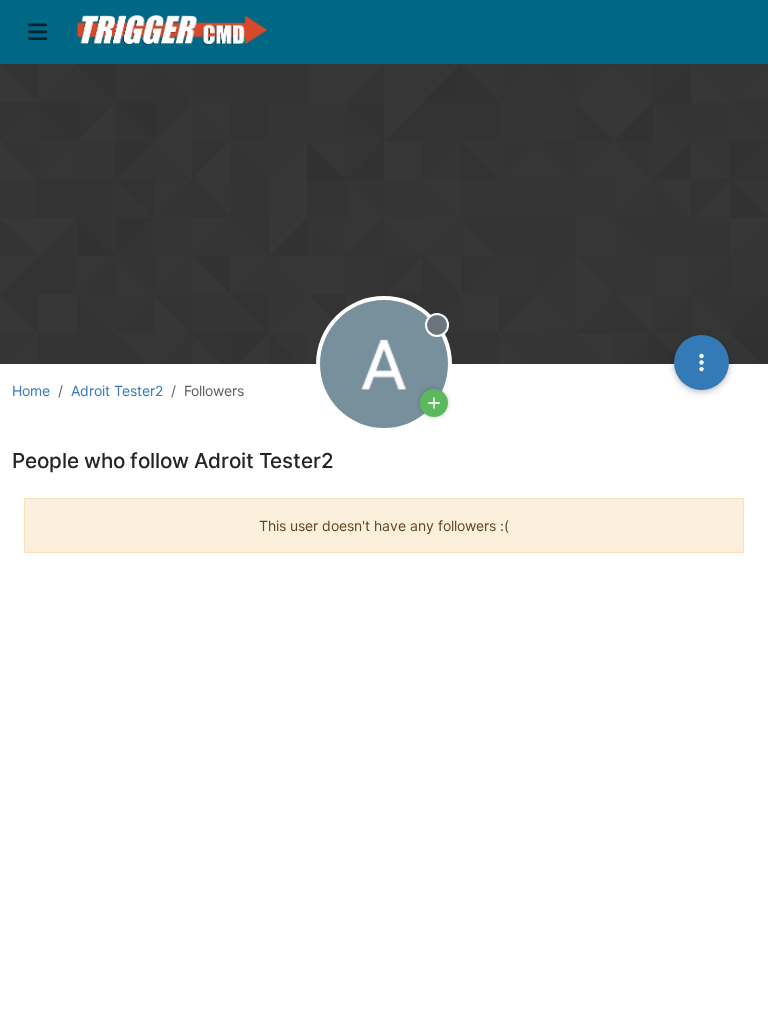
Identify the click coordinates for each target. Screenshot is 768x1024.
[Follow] (434, 403)
